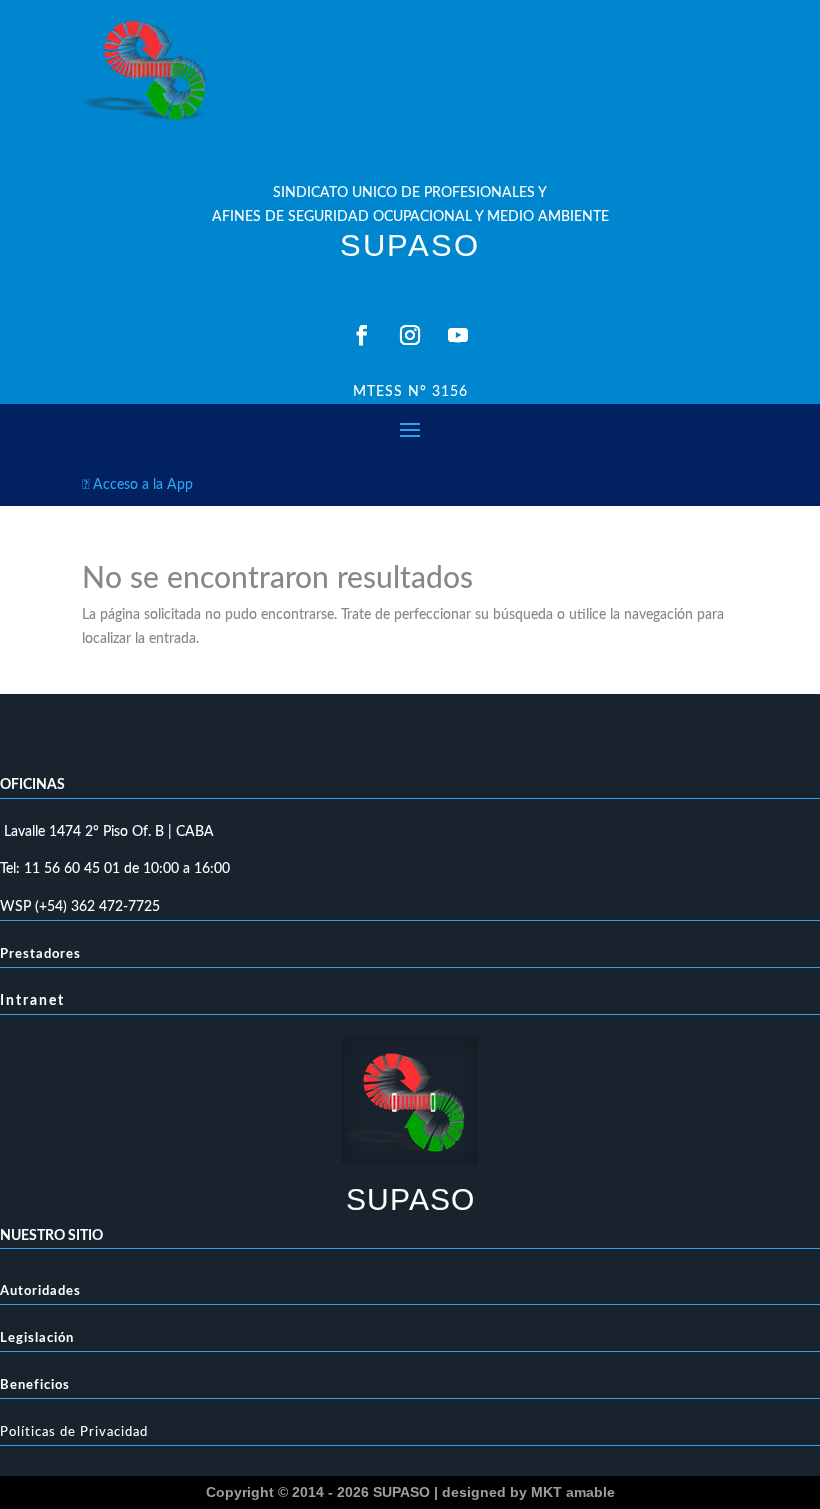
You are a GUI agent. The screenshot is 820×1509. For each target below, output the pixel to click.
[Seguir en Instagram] (410, 335)
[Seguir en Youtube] (458, 335)
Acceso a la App (137, 485)
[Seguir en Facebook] (362, 335)
